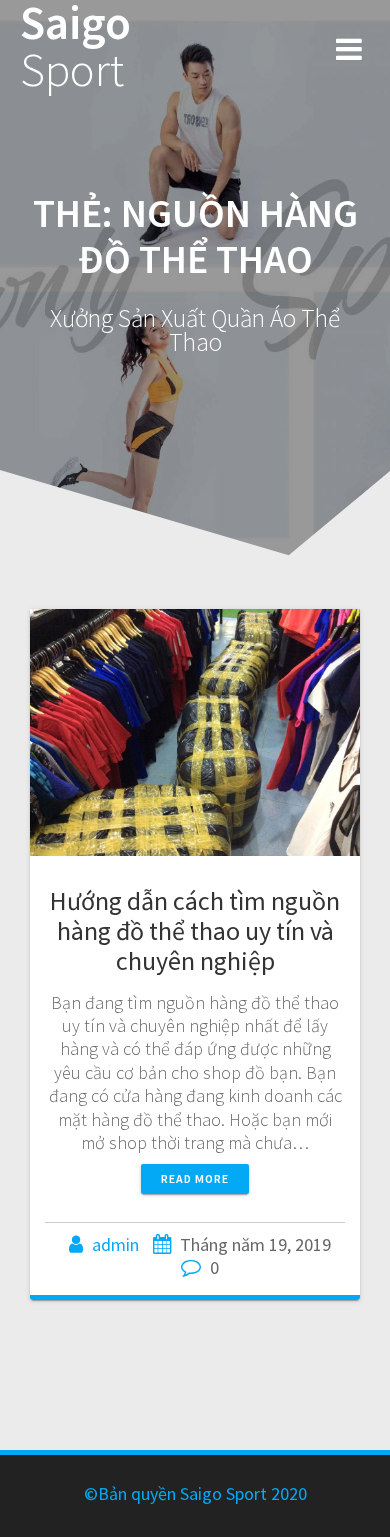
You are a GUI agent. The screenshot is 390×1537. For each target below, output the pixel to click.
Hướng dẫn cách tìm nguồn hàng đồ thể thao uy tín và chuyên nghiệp (195, 930)
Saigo (75, 47)
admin (115, 1244)
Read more (195, 1178)
